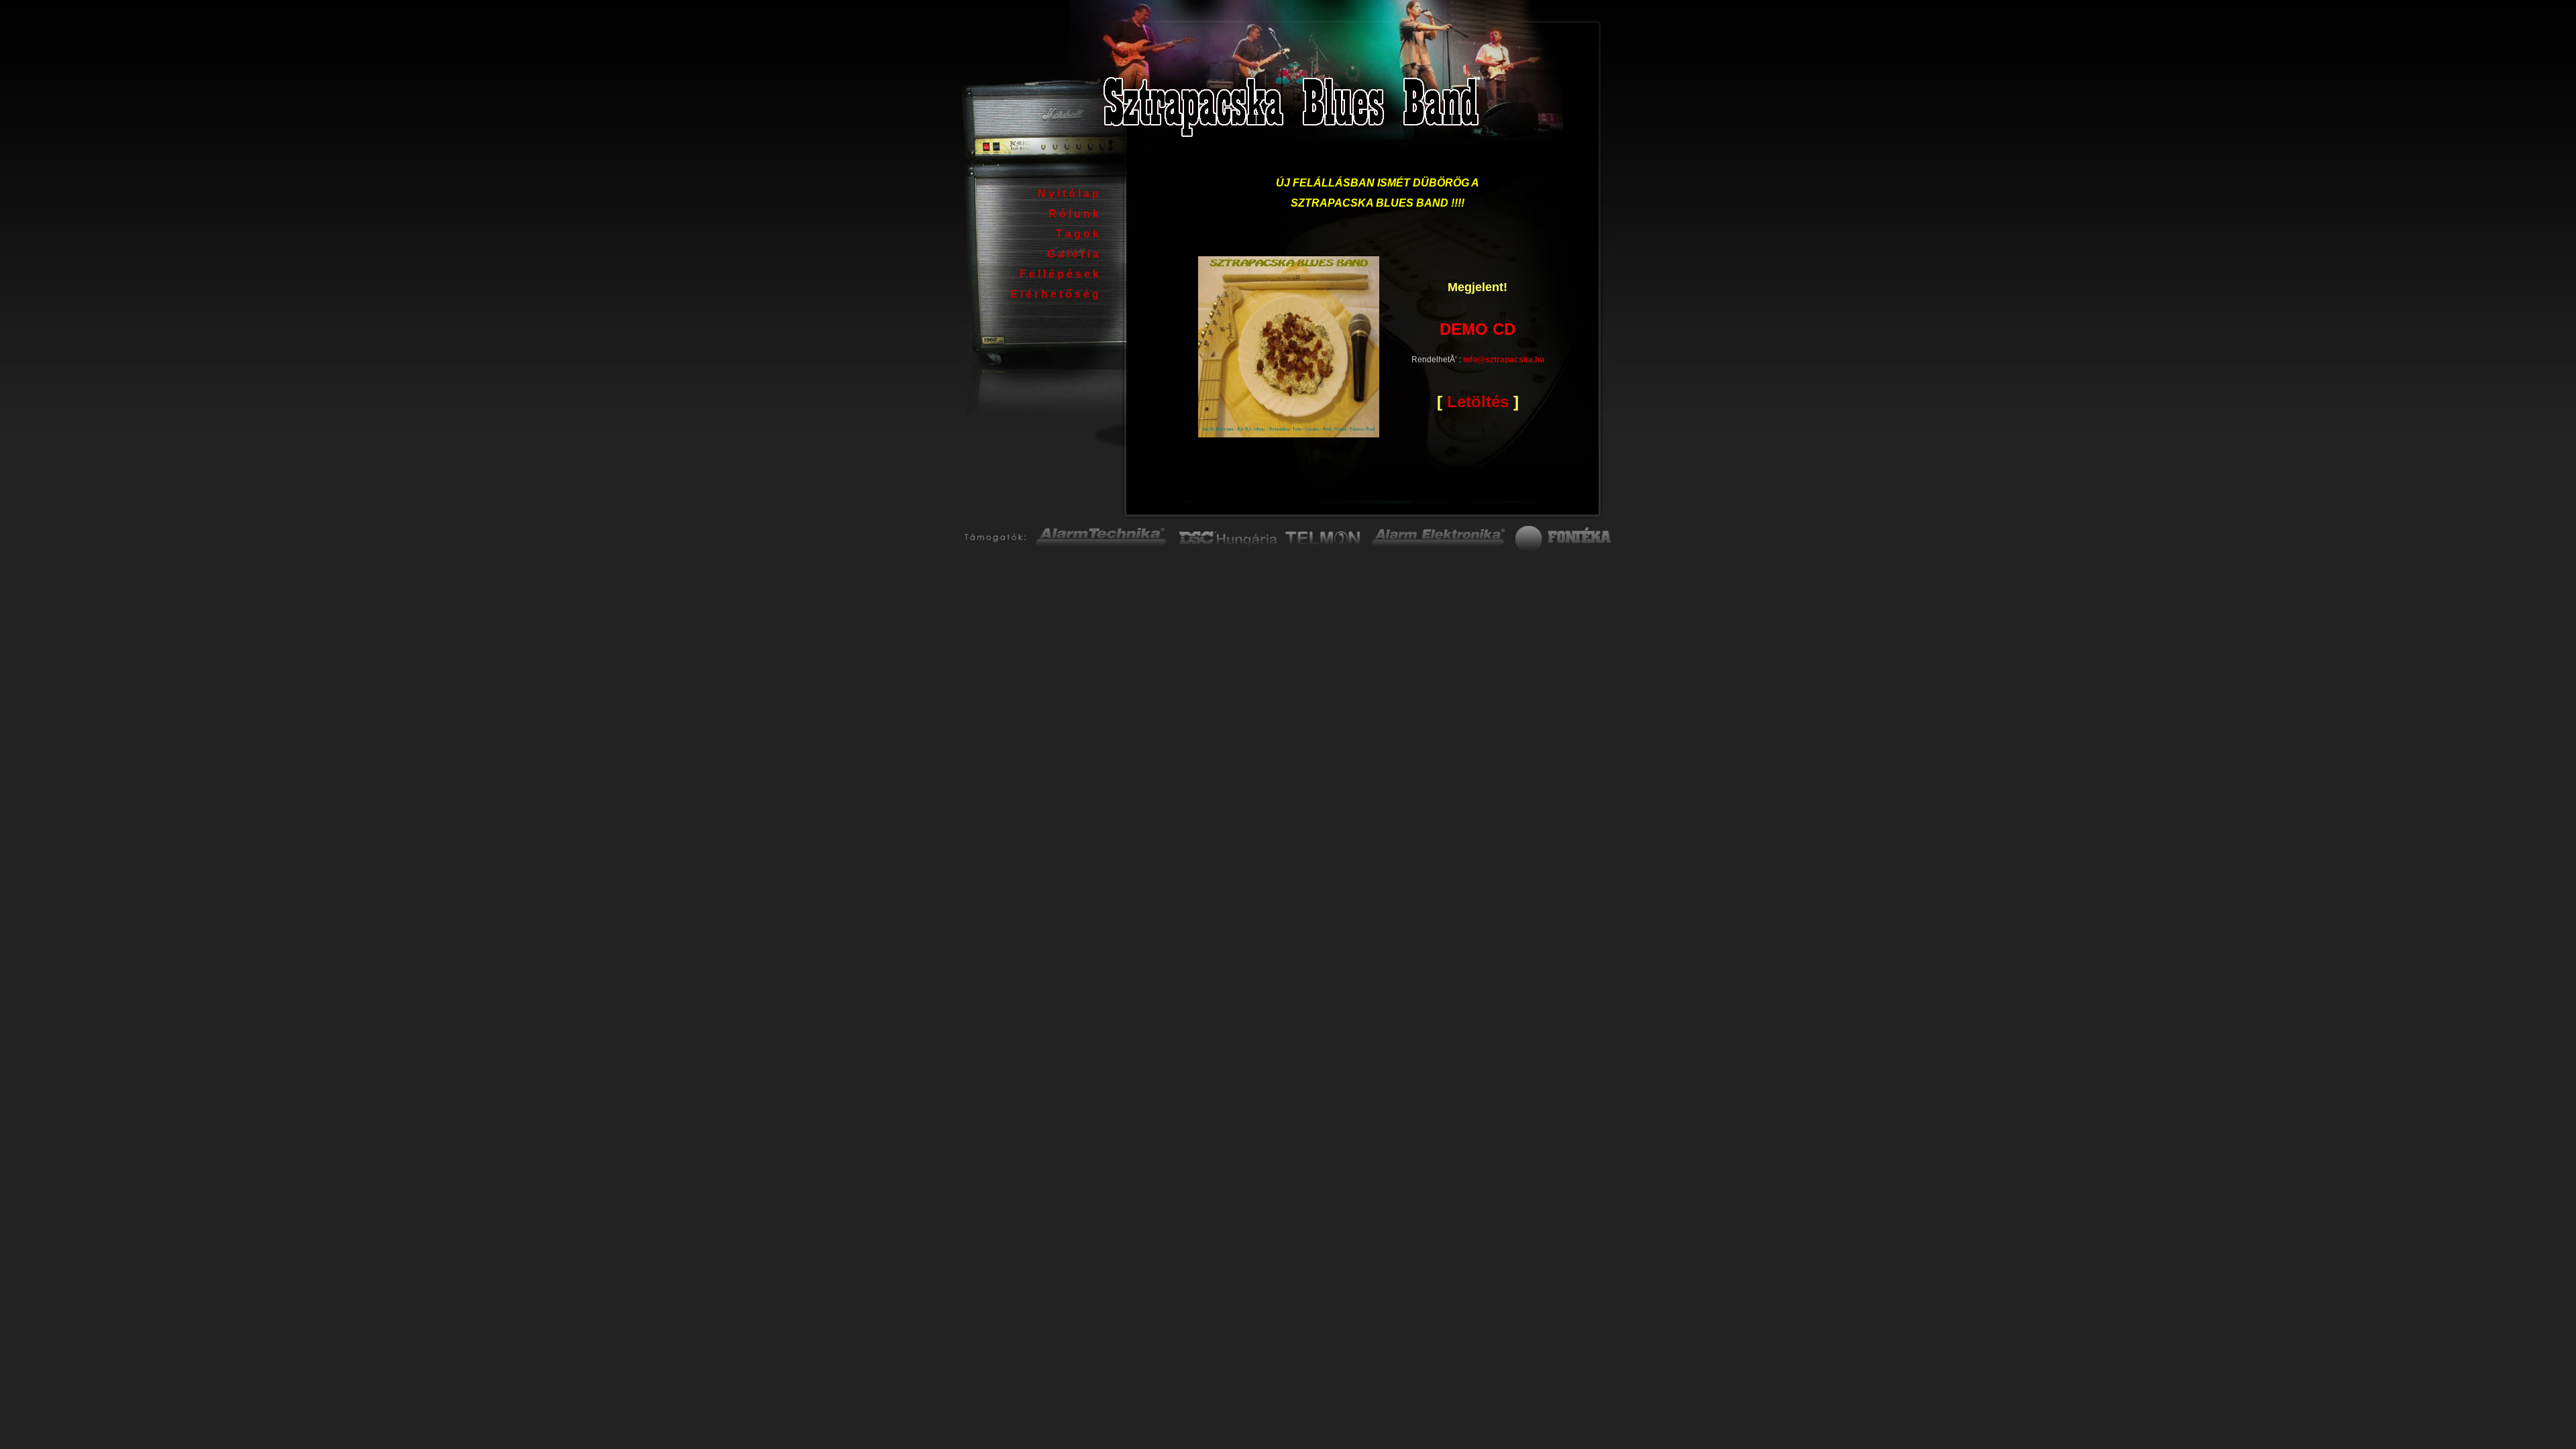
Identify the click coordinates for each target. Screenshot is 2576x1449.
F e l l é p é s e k (1059, 274)
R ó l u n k (1074, 214)
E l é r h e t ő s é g (1055, 294)
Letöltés (1478, 401)
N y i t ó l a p (1068, 194)
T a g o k (1077, 234)
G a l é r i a (1073, 254)
